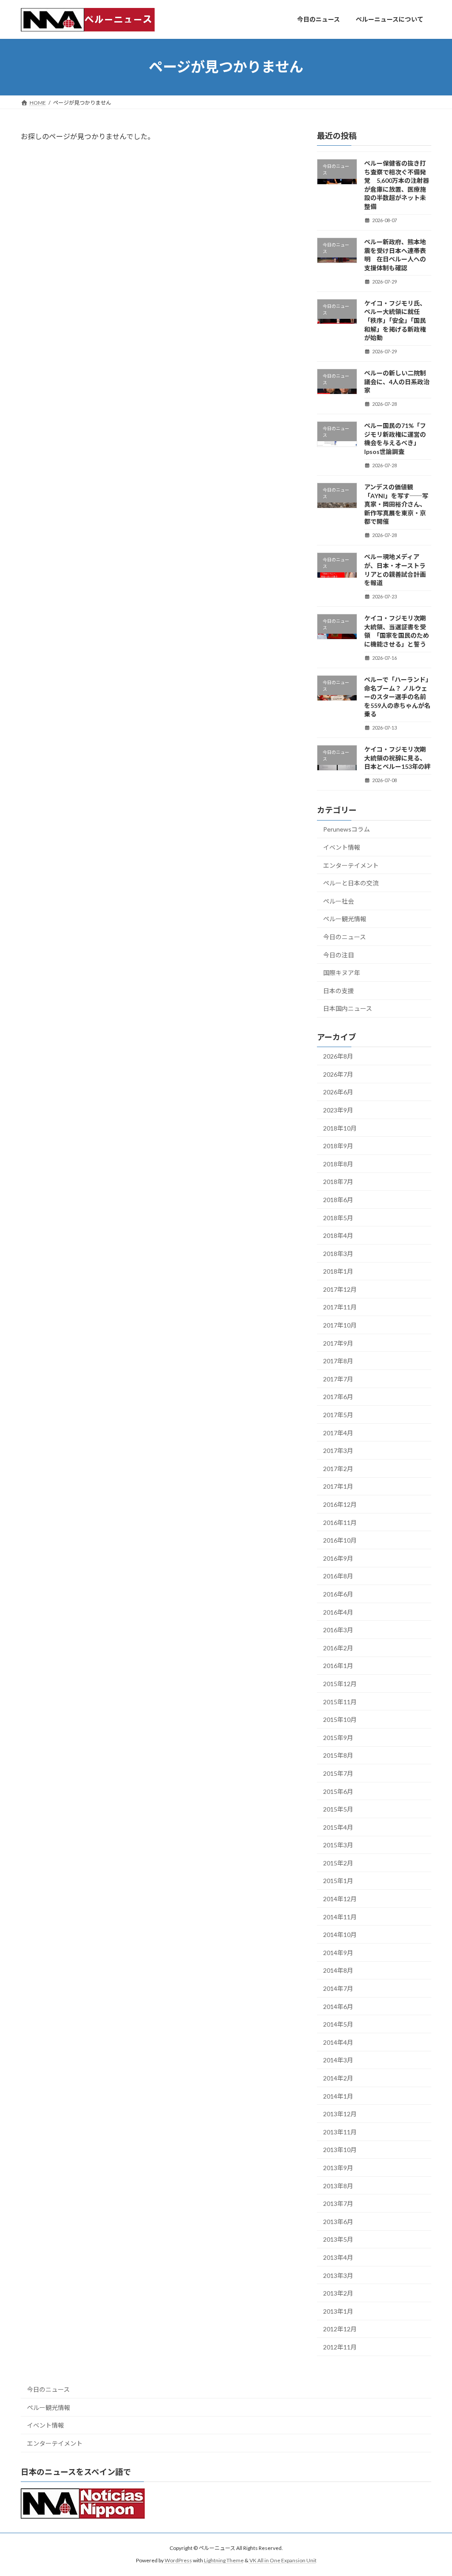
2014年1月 (338, 2096)
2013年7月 (338, 2203)
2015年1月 (338, 1881)
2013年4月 (338, 2257)
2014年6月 (338, 2006)
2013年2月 (338, 2293)
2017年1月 (338, 1486)
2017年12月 (340, 1289)
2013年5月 (338, 2239)
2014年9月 (338, 1952)
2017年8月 (338, 1361)
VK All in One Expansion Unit (283, 2560)
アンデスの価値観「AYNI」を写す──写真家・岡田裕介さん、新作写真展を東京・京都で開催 (396, 504)
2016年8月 (338, 1576)
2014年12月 (340, 1899)
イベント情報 (342, 847)
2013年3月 (338, 2275)
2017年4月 (338, 1432)
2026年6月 (338, 1092)
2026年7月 (338, 1074)
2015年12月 (340, 1684)
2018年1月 (338, 1271)
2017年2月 (338, 1468)
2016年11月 (340, 1522)
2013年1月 (338, 2311)
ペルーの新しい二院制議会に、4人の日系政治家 (397, 382)
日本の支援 (339, 990)
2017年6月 (338, 1397)
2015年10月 (340, 1719)
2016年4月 (338, 1612)
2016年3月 (338, 1630)
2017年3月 (338, 1451)
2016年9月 (338, 1558)
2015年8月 (338, 1755)
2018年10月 (340, 1128)
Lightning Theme (224, 2560)
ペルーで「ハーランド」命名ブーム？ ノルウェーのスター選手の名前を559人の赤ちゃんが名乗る (397, 697)
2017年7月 (338, 1379)
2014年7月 (338, 1988)
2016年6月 (338, 1594)
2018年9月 (338, 1146)
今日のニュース (345, 937)
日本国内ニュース (348, 1008)
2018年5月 (338, 1217)
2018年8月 (338, 1163)
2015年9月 (338, 1737)
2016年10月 (340, 1540)
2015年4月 (338, 1827)
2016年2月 (338, 1647)
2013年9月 (338, 2168)
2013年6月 (338, 2221)
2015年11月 (340, 1701)
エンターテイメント (351, 865)
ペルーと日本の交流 (351, 883)
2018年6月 (338, 1200)
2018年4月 (338, 1235)
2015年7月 (338, 1773)
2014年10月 (340, 1935)
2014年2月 (338, 2078)
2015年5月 (338, 1809)
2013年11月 (340, 2132)
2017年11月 (340, 1307)
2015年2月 (338, 1863)
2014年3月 (338, 2060)
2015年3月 (338, 1845)
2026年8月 (338, 1056)
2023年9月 (338, 1110)
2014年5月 (338, 2024)
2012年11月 (340, 2347)
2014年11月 (340, 1916)
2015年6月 (338, 1791)
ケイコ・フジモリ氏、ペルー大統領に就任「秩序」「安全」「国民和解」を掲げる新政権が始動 (395, 320)
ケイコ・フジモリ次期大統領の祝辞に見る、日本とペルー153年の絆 (397, 758)
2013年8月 (338, 2185)
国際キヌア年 (342, 973)
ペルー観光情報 (345, 919)
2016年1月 (338, 1666)
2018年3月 (338, 1253)
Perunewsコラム (347, 829)
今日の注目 (339, 955)
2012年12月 (340, 2329)
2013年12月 (340, 2114)
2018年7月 (338, 1182)
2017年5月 (338, 1415)
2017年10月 (340, 1325)
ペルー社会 (339, 901)
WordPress (178, 2560)
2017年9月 (338, 1343)
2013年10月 (340, 2150)
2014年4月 (338, 2042)
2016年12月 (340, 1504)
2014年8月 (338, 1970)
